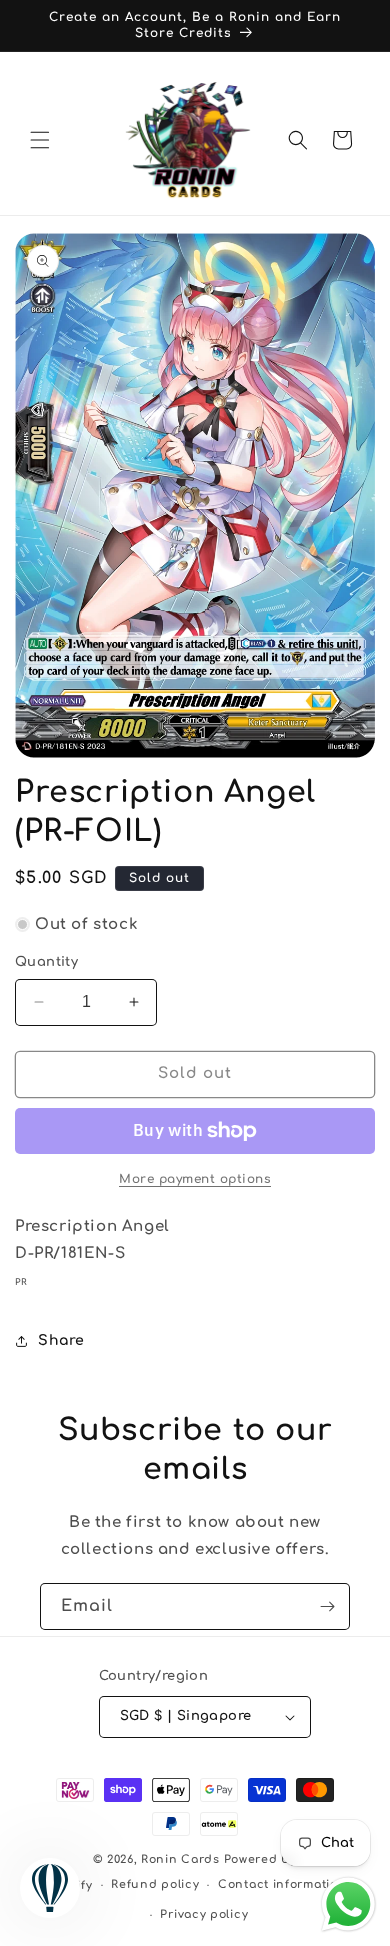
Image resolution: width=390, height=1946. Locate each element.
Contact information (282, 1884)
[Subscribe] (327, 1606)
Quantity (46, 962)
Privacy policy (204, 1914)
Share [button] (61, 1340)
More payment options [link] (195, 1179)
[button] (40, 140)
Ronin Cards (180, 1859)
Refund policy (155, 1884)
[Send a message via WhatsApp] (348, 1904)
